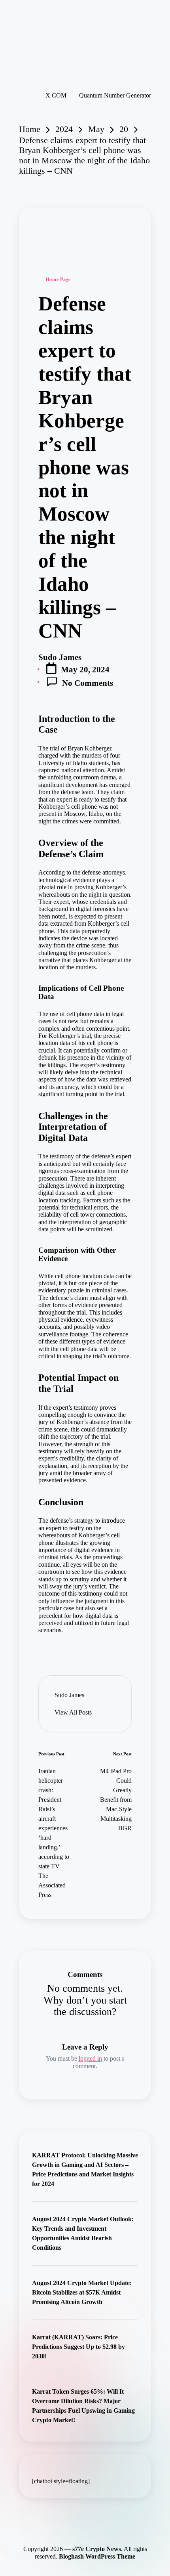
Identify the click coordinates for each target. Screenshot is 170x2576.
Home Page (58, 279)
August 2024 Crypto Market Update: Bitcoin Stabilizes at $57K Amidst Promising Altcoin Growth (82, 2292)
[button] (73, 1713)
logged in (90, 2058)
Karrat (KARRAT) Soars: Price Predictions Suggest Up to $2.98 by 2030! (78, 2347)
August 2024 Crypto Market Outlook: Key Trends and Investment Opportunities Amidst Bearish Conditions (83, 2233)
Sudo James (69, 1695)
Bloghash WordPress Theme (97, 2556)
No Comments (88, 683)
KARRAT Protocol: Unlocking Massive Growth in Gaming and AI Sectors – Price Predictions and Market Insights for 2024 (85, 2169)
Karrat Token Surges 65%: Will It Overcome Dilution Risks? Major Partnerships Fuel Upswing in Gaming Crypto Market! (83, 2406)
